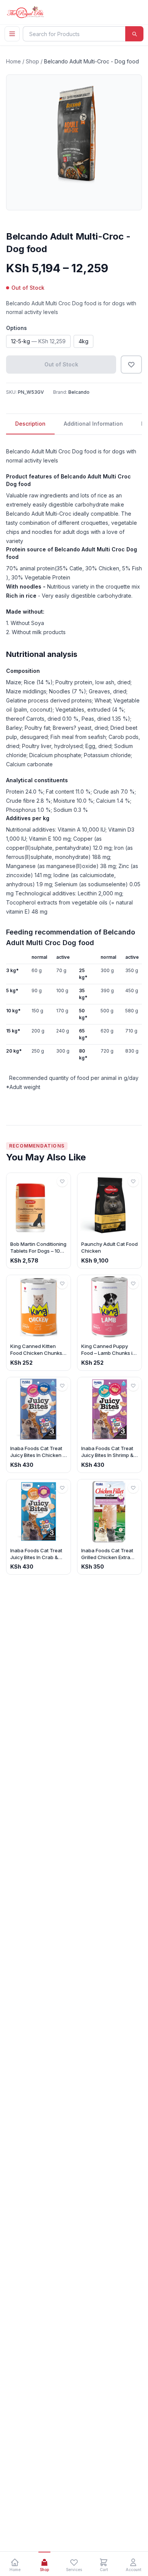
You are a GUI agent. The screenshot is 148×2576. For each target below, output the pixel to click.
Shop (32, 61)
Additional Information (93, 424)
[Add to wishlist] (131, 365)
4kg (83, 341)
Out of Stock (61, 364)
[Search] (134, 34)
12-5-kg (38, 341)
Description (30, 424)
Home (13, 61)
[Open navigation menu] (12, 34)
